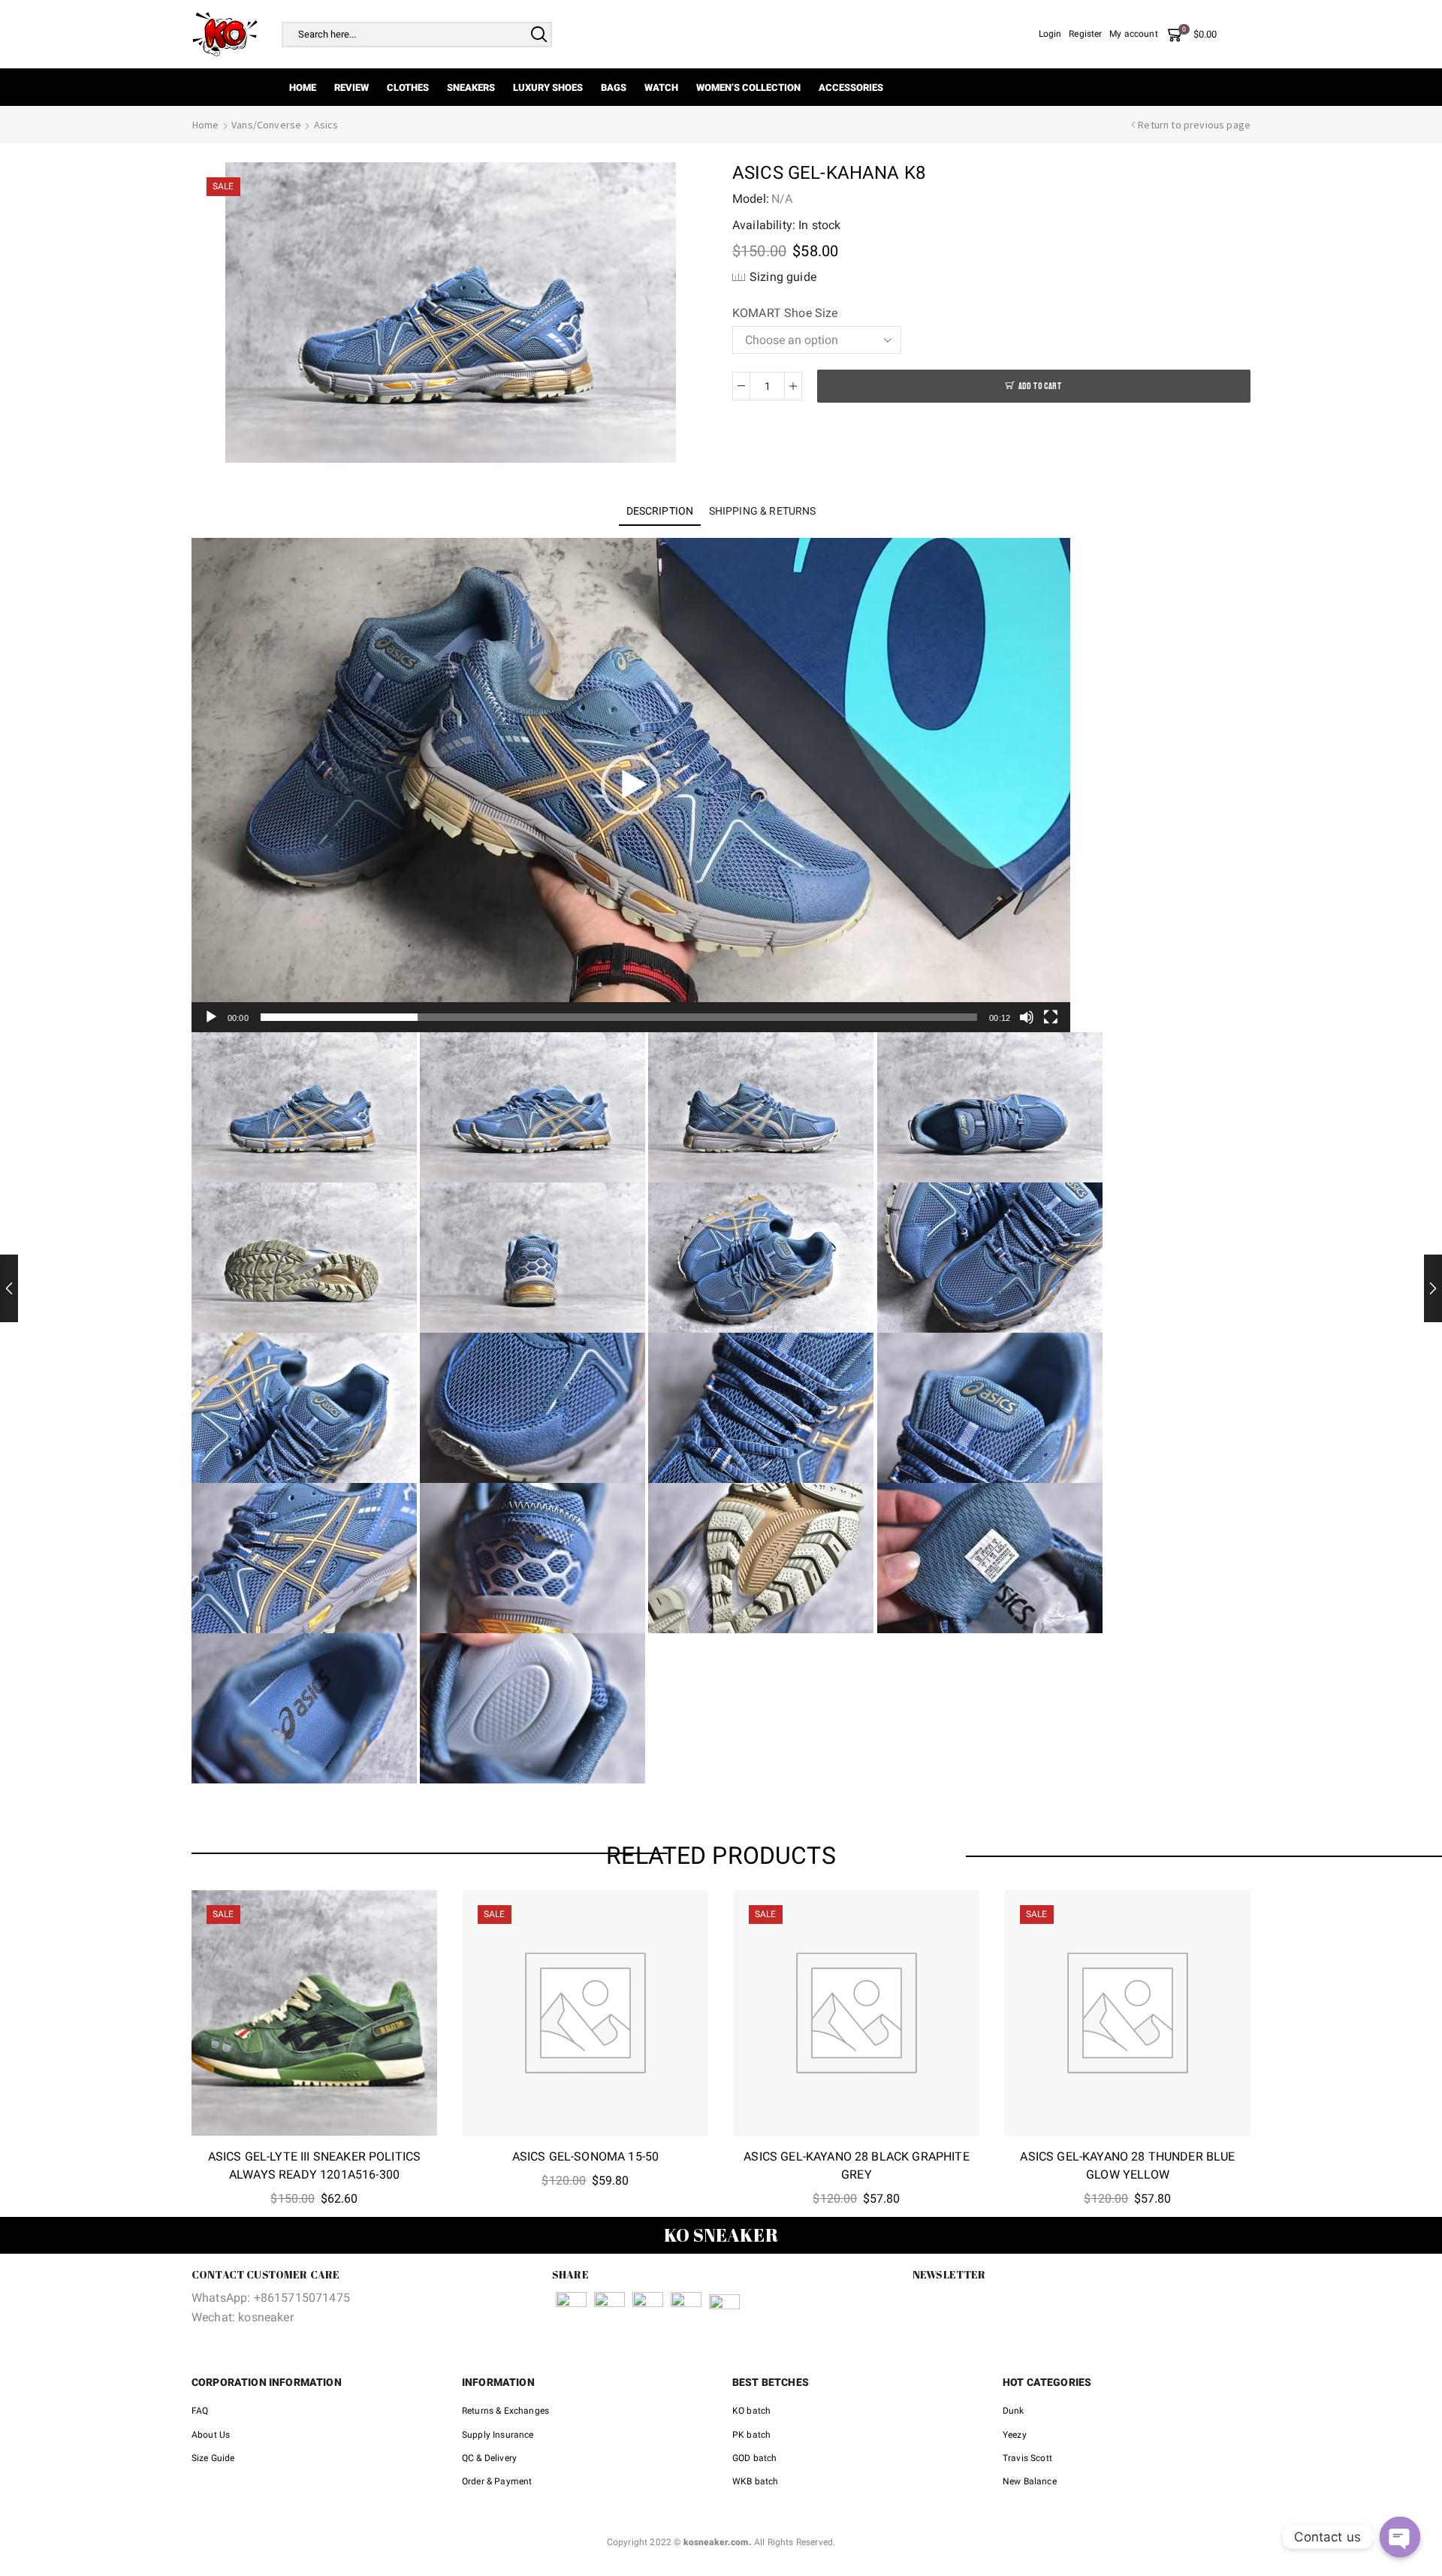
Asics (326, 125)
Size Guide (213, 2458)
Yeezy (1015, 2435)
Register (1085, 34)
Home (303, 88)
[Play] (211, 1017)
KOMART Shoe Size (785, 313)
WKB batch (755, 2481)
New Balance (1030, 2481)
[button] (631, 785)
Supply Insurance (498, 2435)
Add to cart (1040, 387)
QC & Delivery (489, 2458)
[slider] (619, 1017)
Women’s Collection (748, 88)
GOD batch (754, 2458)
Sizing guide (783, 277)
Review (351, 88)
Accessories (851, 88)
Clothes (408, 88)
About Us (211, 2435)
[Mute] (1027, 1017)
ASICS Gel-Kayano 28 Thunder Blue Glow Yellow (1127, 2165)
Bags (614, 88)
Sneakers (471, 88)
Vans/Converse (266, 125)
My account (1134, 34)
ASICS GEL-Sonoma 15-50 (586, 2156)
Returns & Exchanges (505, 2411)
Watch (661, 88)
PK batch (751, 2435)
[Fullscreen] (1051, 1017)
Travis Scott (1027, 2458)
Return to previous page (1194, 125)
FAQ (200, 2411)
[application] (631, 785)
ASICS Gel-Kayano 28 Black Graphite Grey (856, 2165)
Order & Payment (497, 2481)
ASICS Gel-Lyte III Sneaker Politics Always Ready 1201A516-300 (315, 2165)
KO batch (751, 2411)
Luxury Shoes (548, 88)
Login (1050, 34)
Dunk (1014, 2411)
